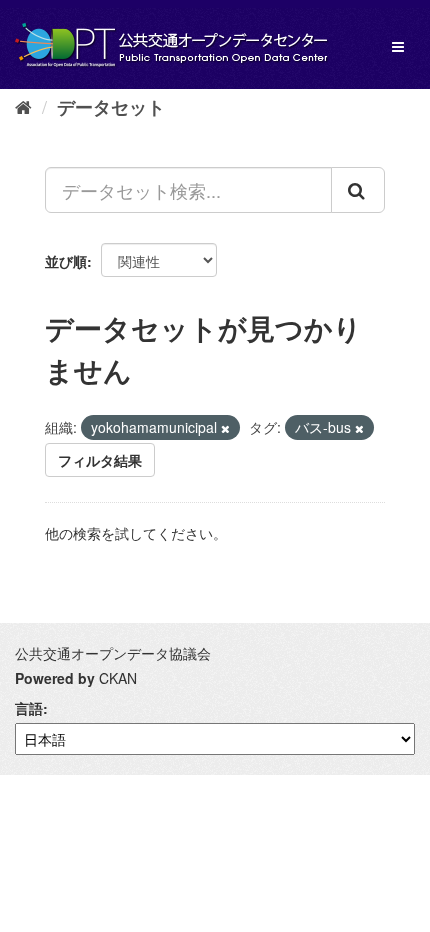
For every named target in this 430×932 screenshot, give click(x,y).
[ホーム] (23, 106)
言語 (29, 708)
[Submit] (358, 190)
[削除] (225, 428)
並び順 (66, 261)
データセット (111, 107)
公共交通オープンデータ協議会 (113, 653)
